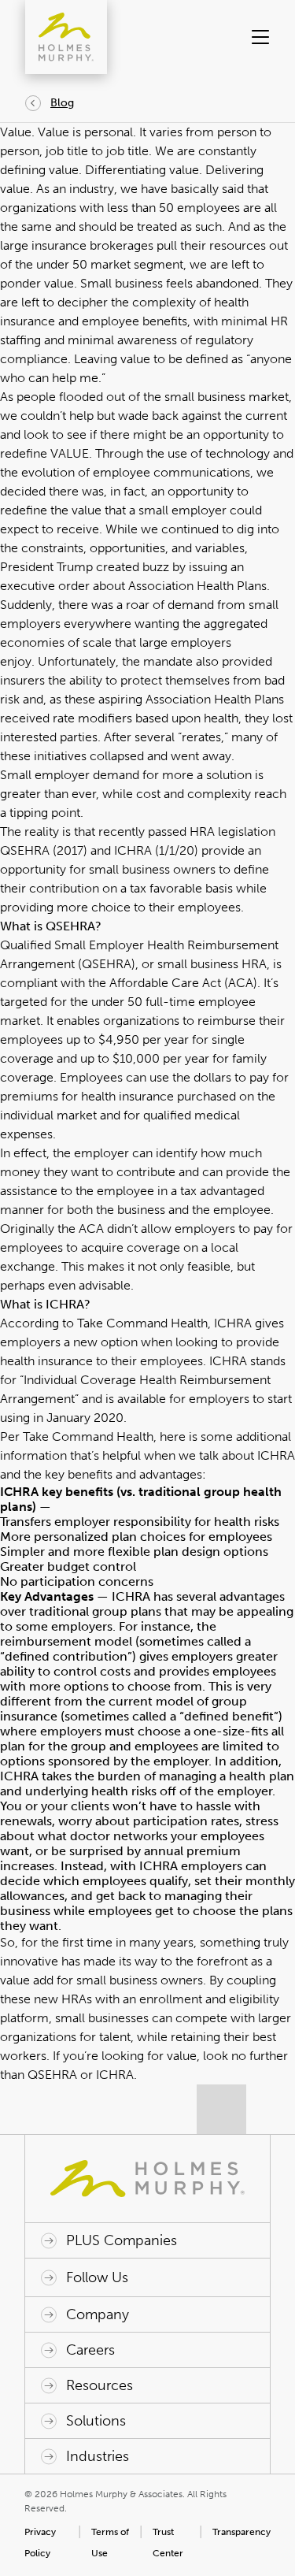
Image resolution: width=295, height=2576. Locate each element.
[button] (258, 37)
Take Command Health (142, 1323)
